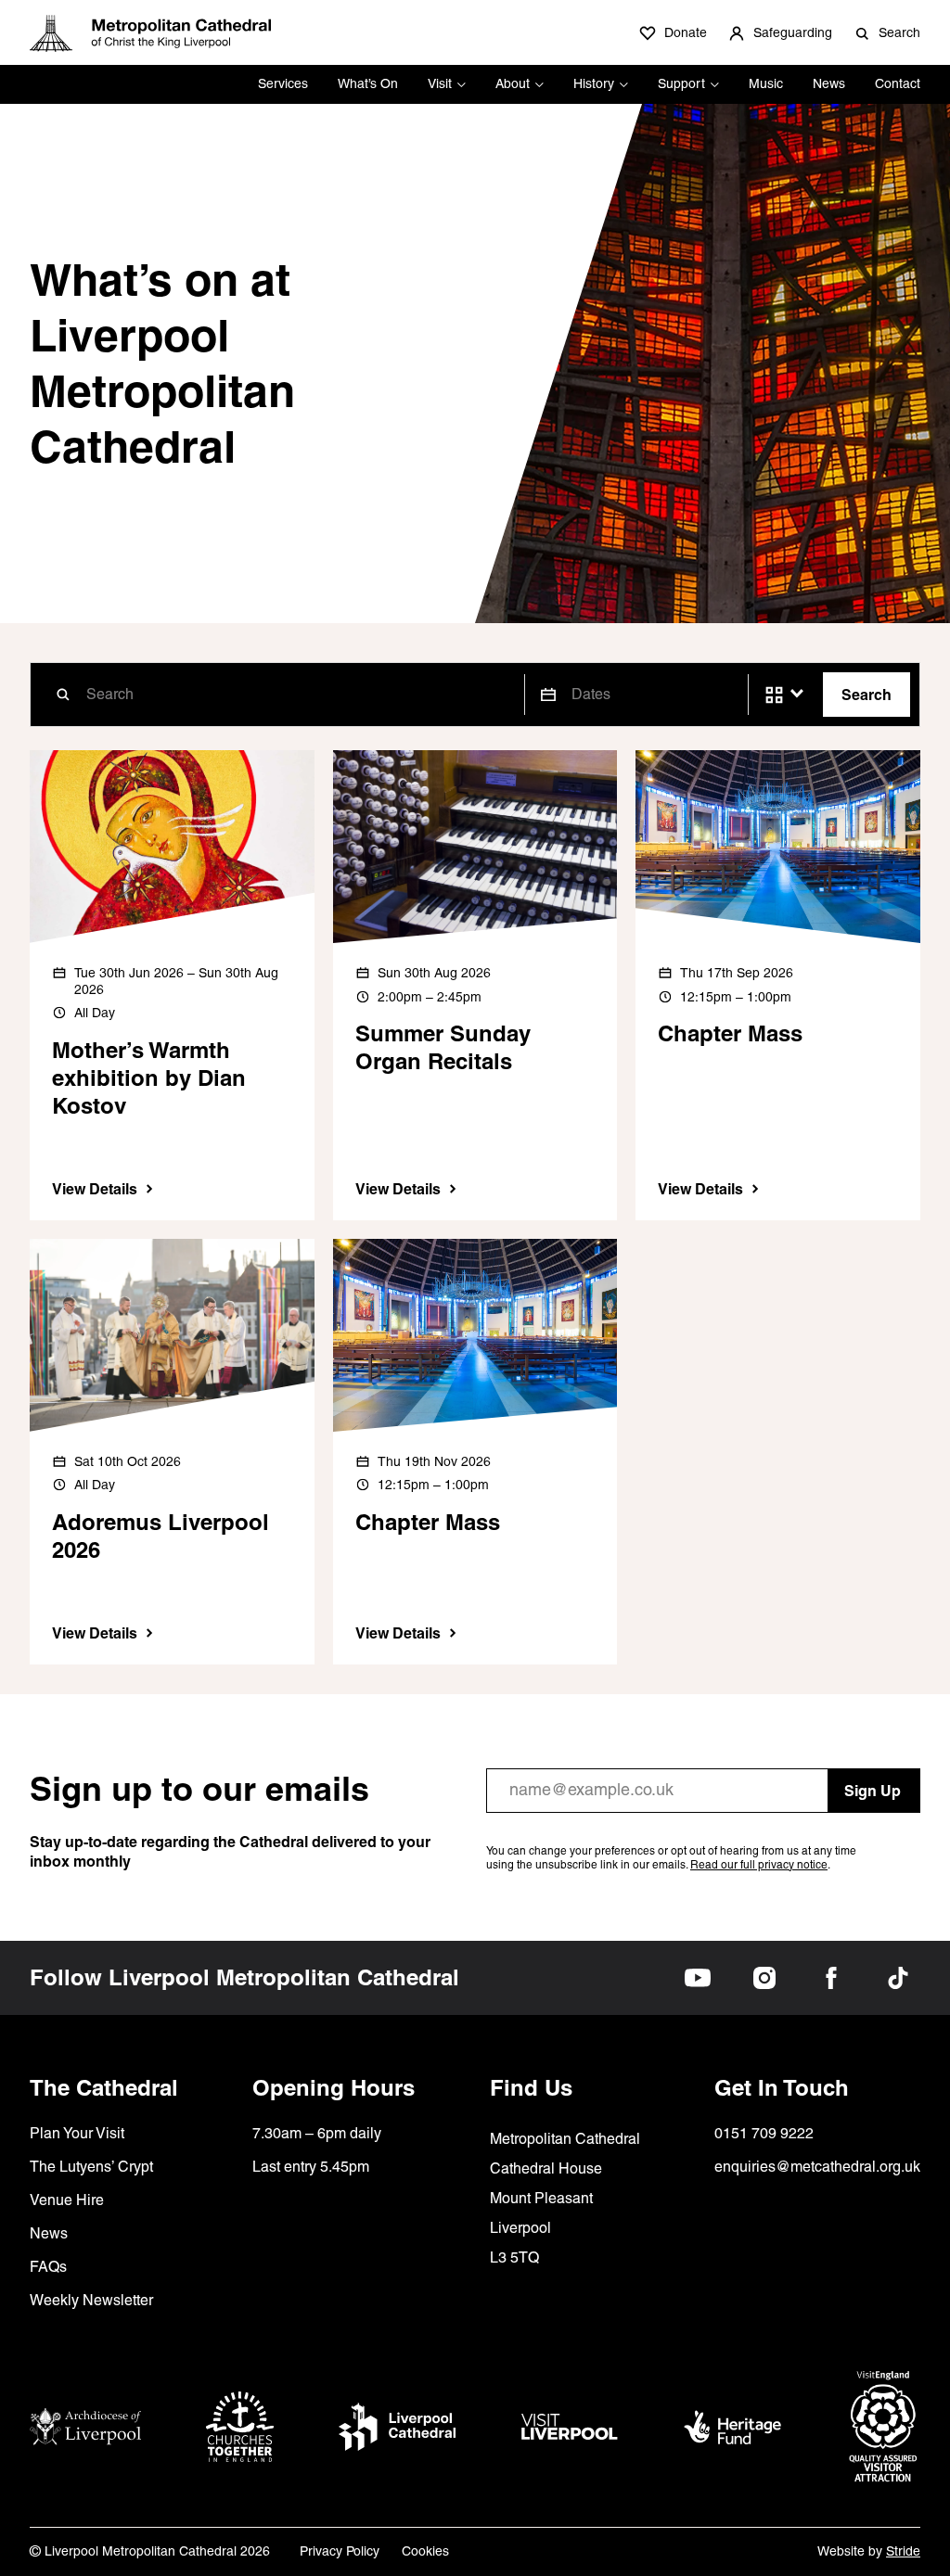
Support (681, 83)
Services (283, 83)
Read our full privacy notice (759, 1865)
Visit (440, 83)
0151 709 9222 (764, 2133)
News (829, 83)
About (513, 83)
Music (766, 83)
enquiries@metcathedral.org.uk (817, 2167)
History (594, 83)
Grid (774, 695)
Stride (903, 2551)
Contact (898, 83)
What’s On (368, 83)
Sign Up (873, 1791)
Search (867, 695)
